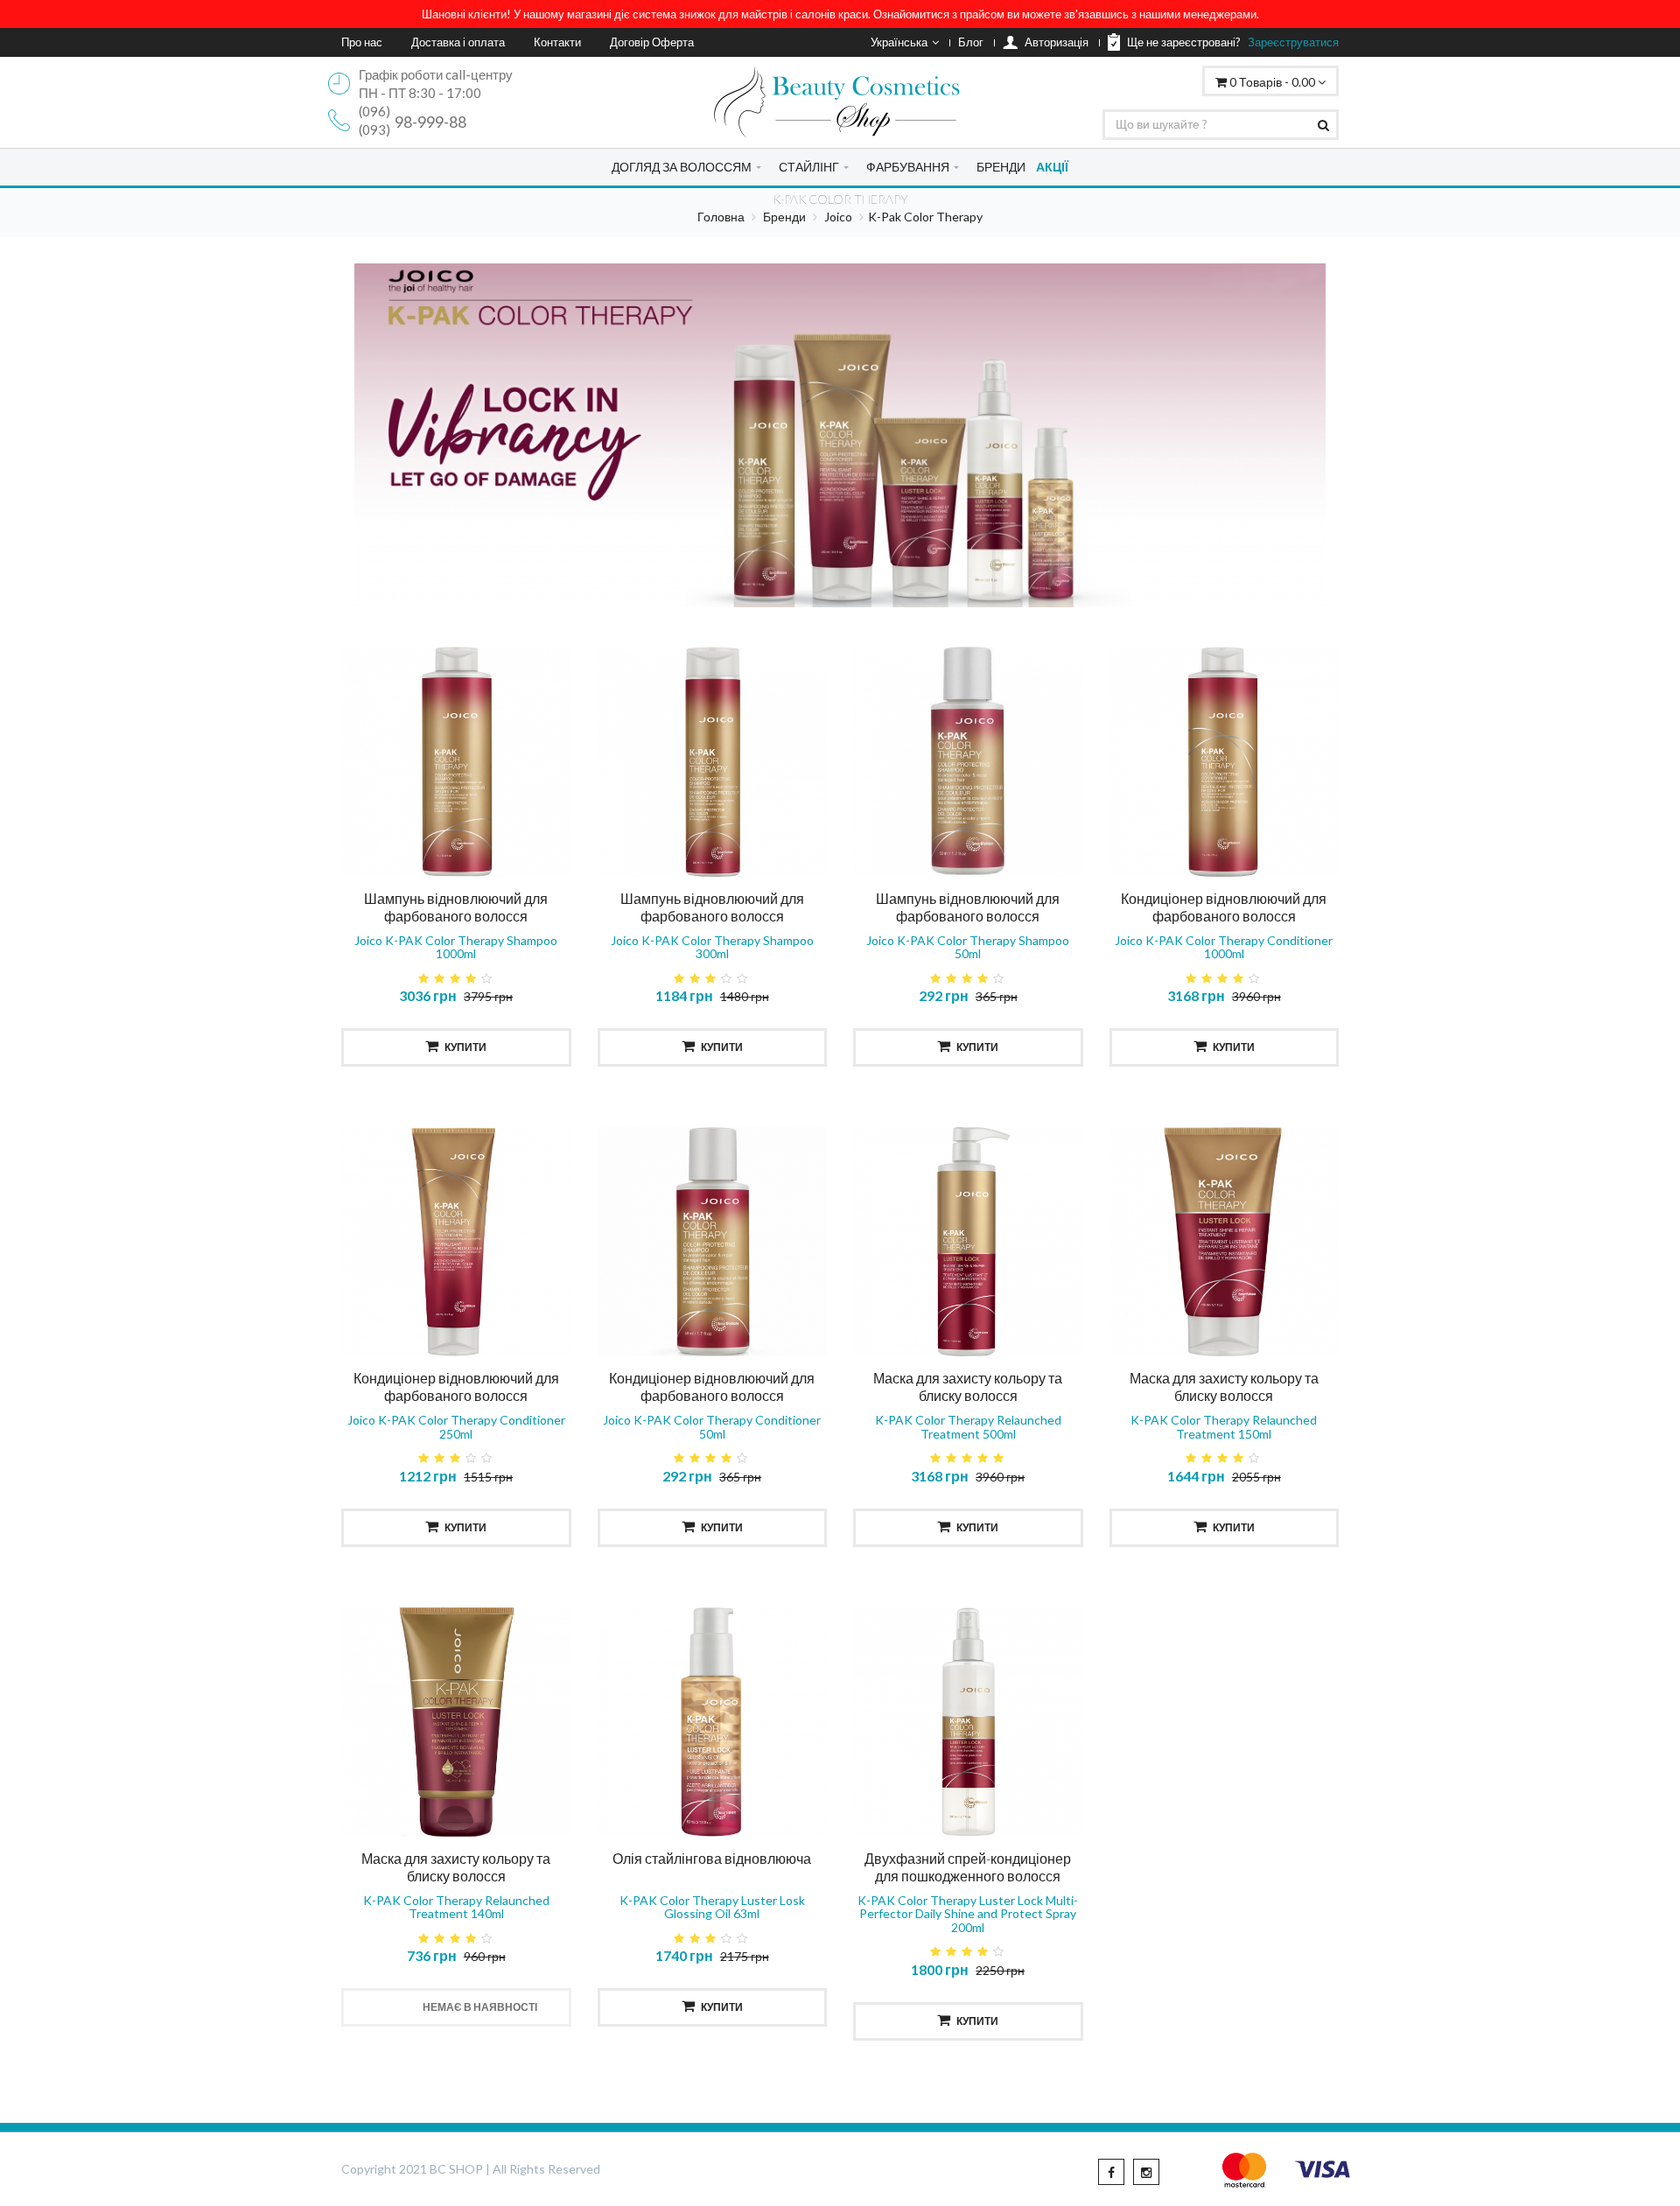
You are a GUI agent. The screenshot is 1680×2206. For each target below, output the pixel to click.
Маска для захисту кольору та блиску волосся (968, 1387)
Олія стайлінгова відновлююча (712, 1858)
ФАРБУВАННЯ (908, 167)
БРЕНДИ (1001, 167)
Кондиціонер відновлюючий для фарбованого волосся (1224, 907)
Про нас (362, 42)
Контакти (557, 42)
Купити (465, 1047)
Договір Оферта (652, 42)
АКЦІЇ (1052, 167)
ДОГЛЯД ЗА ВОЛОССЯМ (682, 167)
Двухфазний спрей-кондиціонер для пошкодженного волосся (968, 1867)
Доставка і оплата (458, 42)
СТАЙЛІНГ (809, 167)
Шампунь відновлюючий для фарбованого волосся (456, 907)
